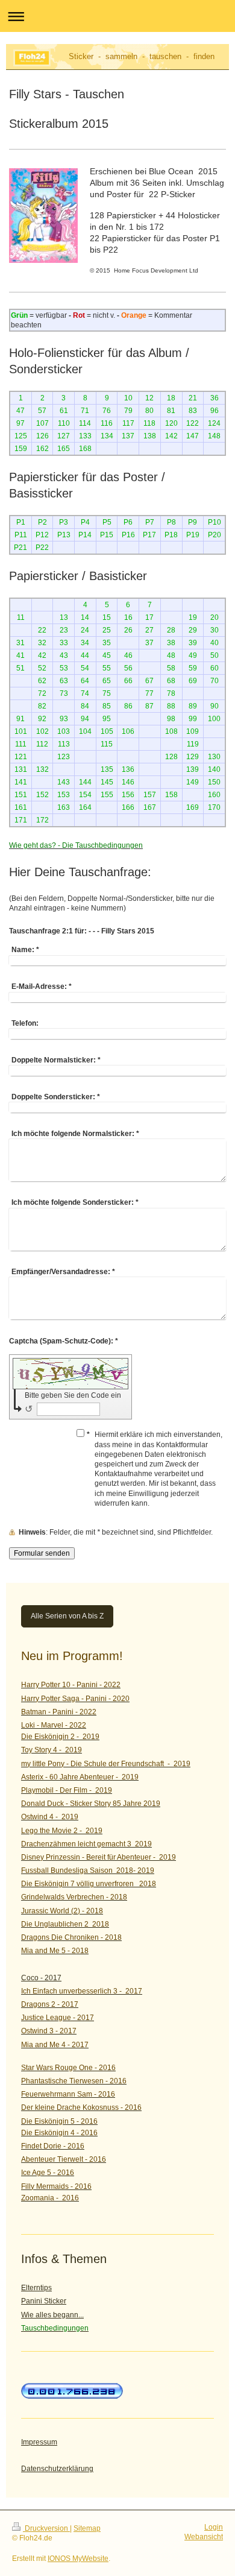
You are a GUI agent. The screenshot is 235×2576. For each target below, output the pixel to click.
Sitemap (87, 2528)
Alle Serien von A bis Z (67, 1616)
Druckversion (46, 2528)
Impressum (39, 2442)
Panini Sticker (44, 2301)
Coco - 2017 (41, 1978)
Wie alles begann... (52, 2315)
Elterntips (36, 2288)
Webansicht (204, 2537)
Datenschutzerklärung (57, 2469)
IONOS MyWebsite (78, 2559)
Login (214, 2527)
